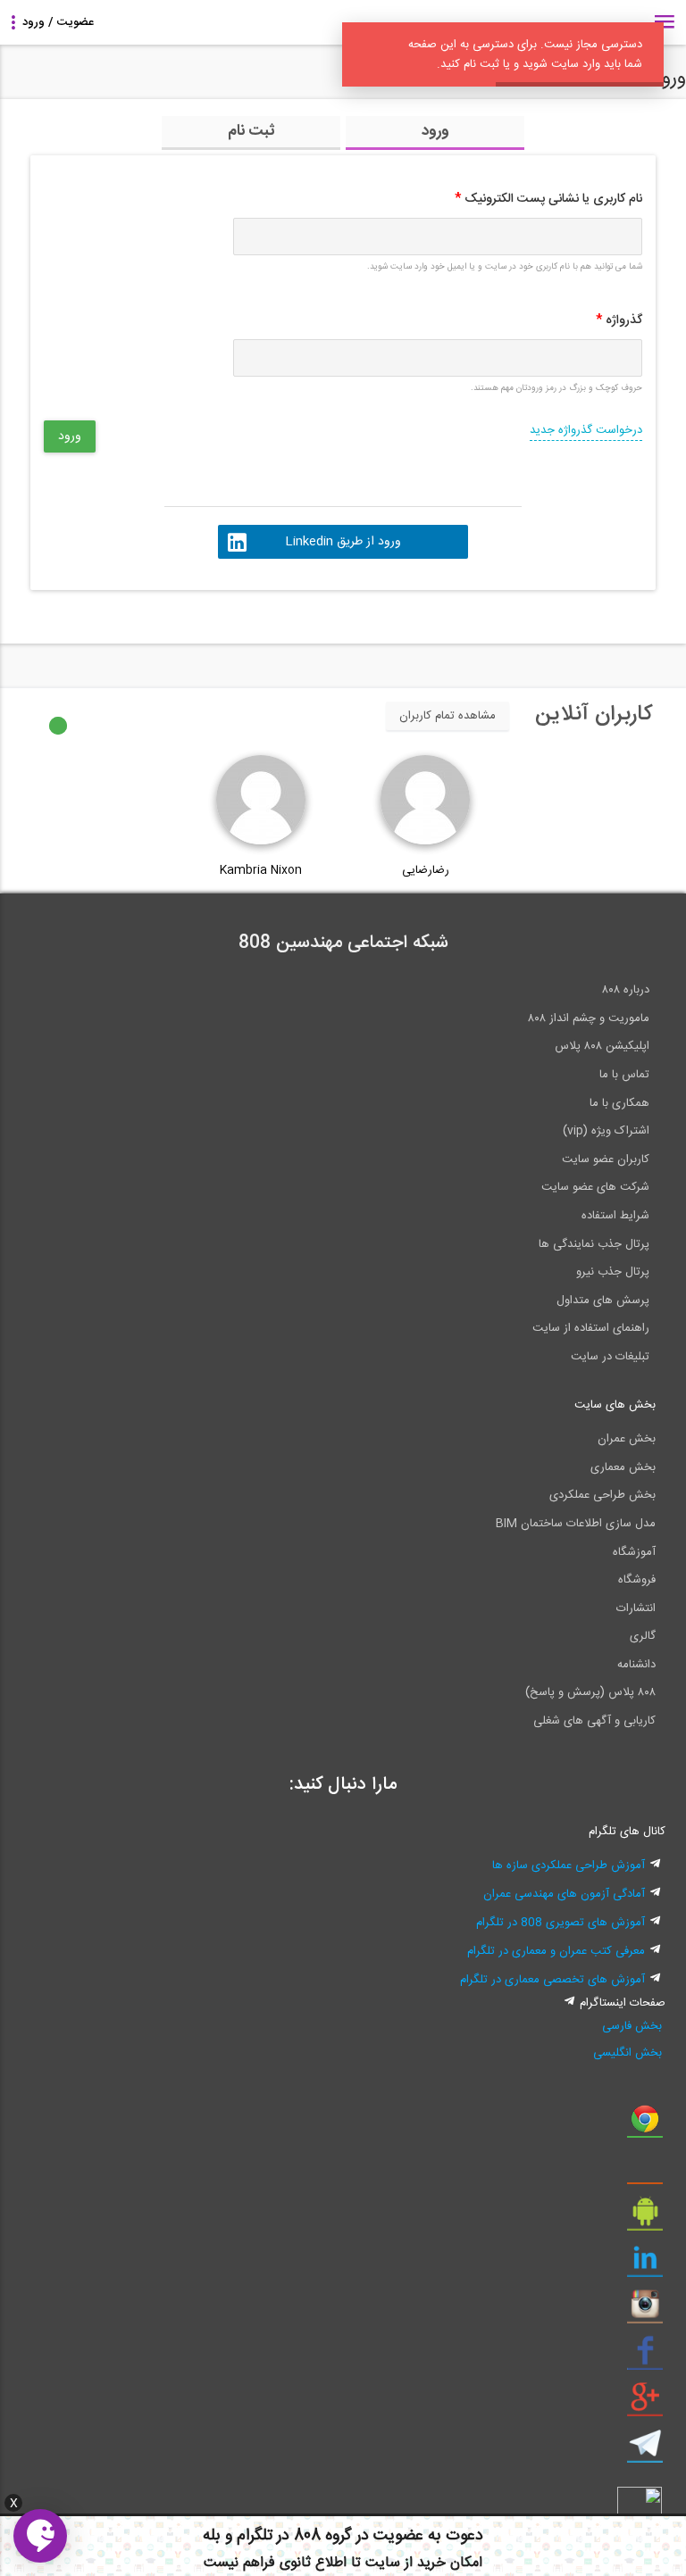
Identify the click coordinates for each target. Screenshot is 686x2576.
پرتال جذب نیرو (613, 1272)
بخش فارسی (632, 2026)
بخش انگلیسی (627, 2053)
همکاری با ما (619, 1103)
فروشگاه (637, 1580)
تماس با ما (624, 1075)
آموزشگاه (634, 1552)
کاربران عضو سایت (606, 1159)
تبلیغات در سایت (610, 1357)
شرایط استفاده (615, 1216)
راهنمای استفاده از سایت (591, 1328)
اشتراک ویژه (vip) (606, 1131)
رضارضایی (426, 870)
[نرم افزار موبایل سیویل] (645, 2218)
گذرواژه (619, 320)
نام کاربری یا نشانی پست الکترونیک (548, 199)
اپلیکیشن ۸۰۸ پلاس (602, 1046)
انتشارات (636, 1608)
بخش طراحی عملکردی (602, 1495)
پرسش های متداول (603, 1300)
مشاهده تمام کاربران (448, 716)
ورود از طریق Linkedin (343, 542)
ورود (435, 131)
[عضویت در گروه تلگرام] (645, 2450)
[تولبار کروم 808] (645, 2125)
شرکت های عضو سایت (595, 1187)
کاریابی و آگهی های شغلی (594, 1721)
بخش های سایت (615, 1405)
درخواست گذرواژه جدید (586, 430)
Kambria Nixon (261, 870)
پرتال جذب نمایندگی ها (594, 1244)
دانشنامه (636, 1665)
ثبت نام (251, 131)
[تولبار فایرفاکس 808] (645, 2172)
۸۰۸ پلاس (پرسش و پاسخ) (590, 1692)
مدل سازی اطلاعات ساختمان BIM (576, 1524)
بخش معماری (623, 1467)
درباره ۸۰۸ (626, 990)
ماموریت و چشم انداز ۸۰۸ (589, 1018)
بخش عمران (627, 1439)
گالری (643, 1636)
